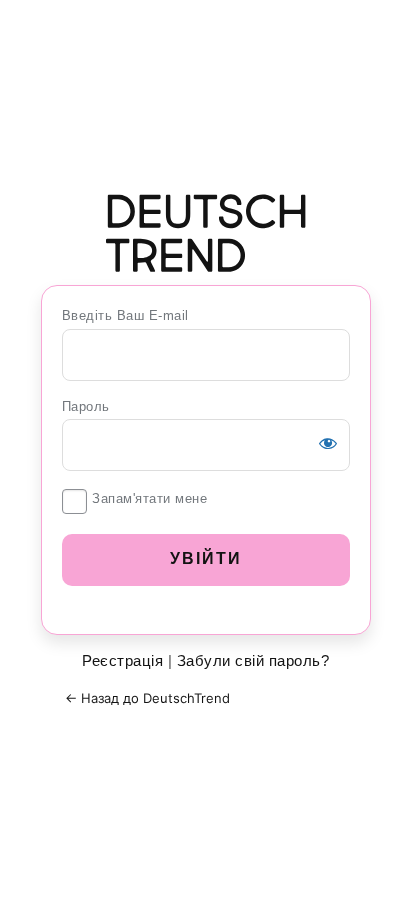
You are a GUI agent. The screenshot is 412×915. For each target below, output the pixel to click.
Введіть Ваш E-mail (125, 315)
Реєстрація (122, 660)
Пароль (86, 406)
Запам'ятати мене (149, 498)
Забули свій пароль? (253, 660)
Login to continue (206, 233)
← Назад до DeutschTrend (147, 698)
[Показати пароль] (328, 443)
